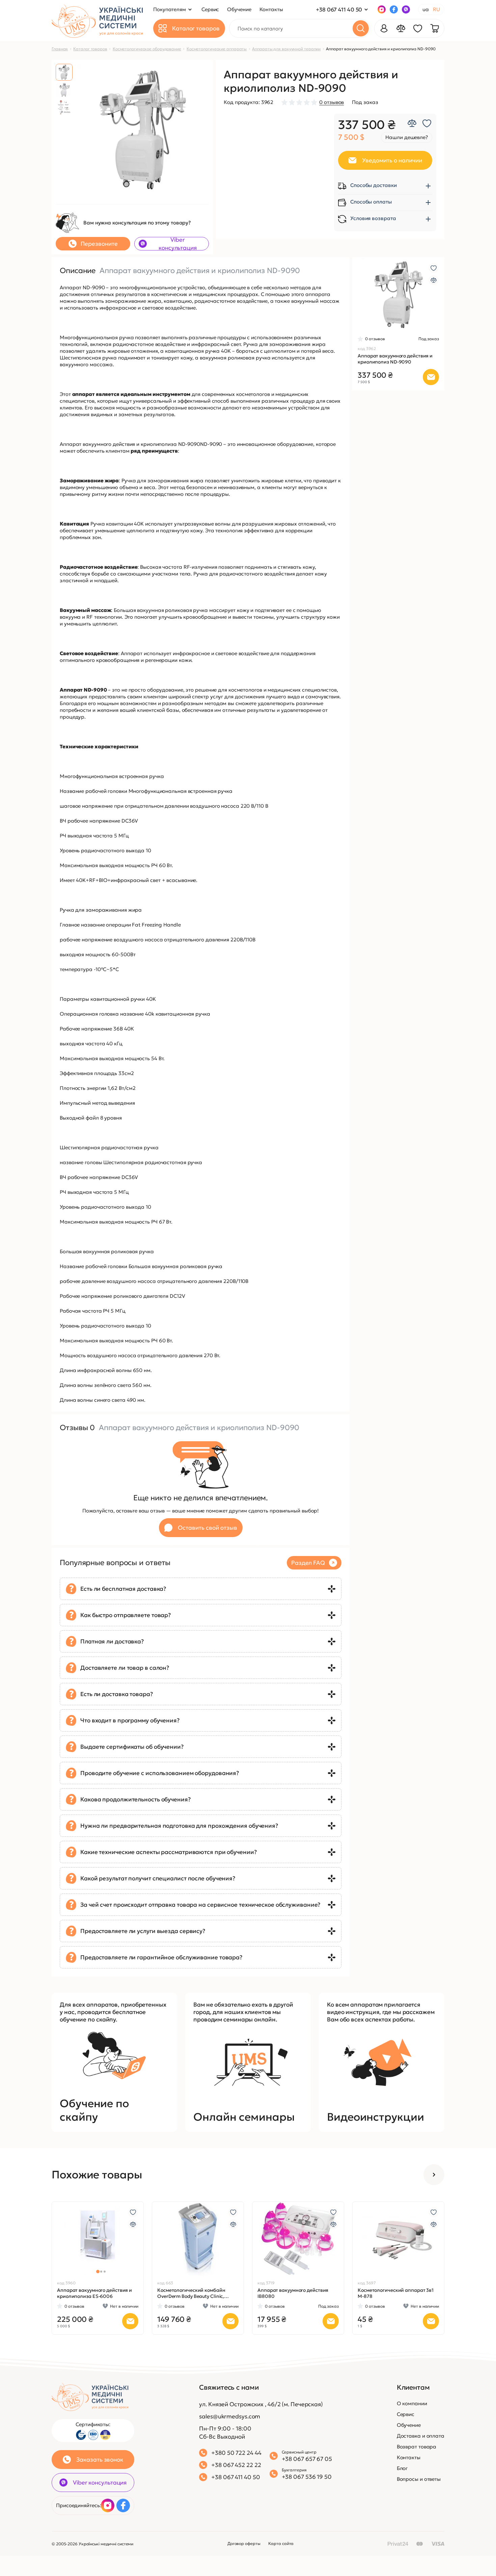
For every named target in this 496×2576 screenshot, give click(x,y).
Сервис (406, 2414)
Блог (402, 2468)
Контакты (409, 2457)
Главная (60, 49)
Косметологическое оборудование (147, 49)
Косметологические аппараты (217, 49)
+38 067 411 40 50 (339, 9)
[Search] (361, 28)
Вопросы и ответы (419, 2479)
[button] (360, 295)
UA (426, 9)
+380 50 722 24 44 (236, 2453)
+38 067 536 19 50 (307, 2477)
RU (436, 9)
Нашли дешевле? (407, 137)
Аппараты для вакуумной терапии (286, 49)
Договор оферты (244, 2543)
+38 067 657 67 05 (307, 2459)
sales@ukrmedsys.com (230, 2416)
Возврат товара (417, 2447)
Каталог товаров (90, 49)
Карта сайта (281, 2543)
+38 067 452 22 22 (236, 2465)
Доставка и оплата (421, 2436)
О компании (412, 2403)
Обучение (409, 2425)
